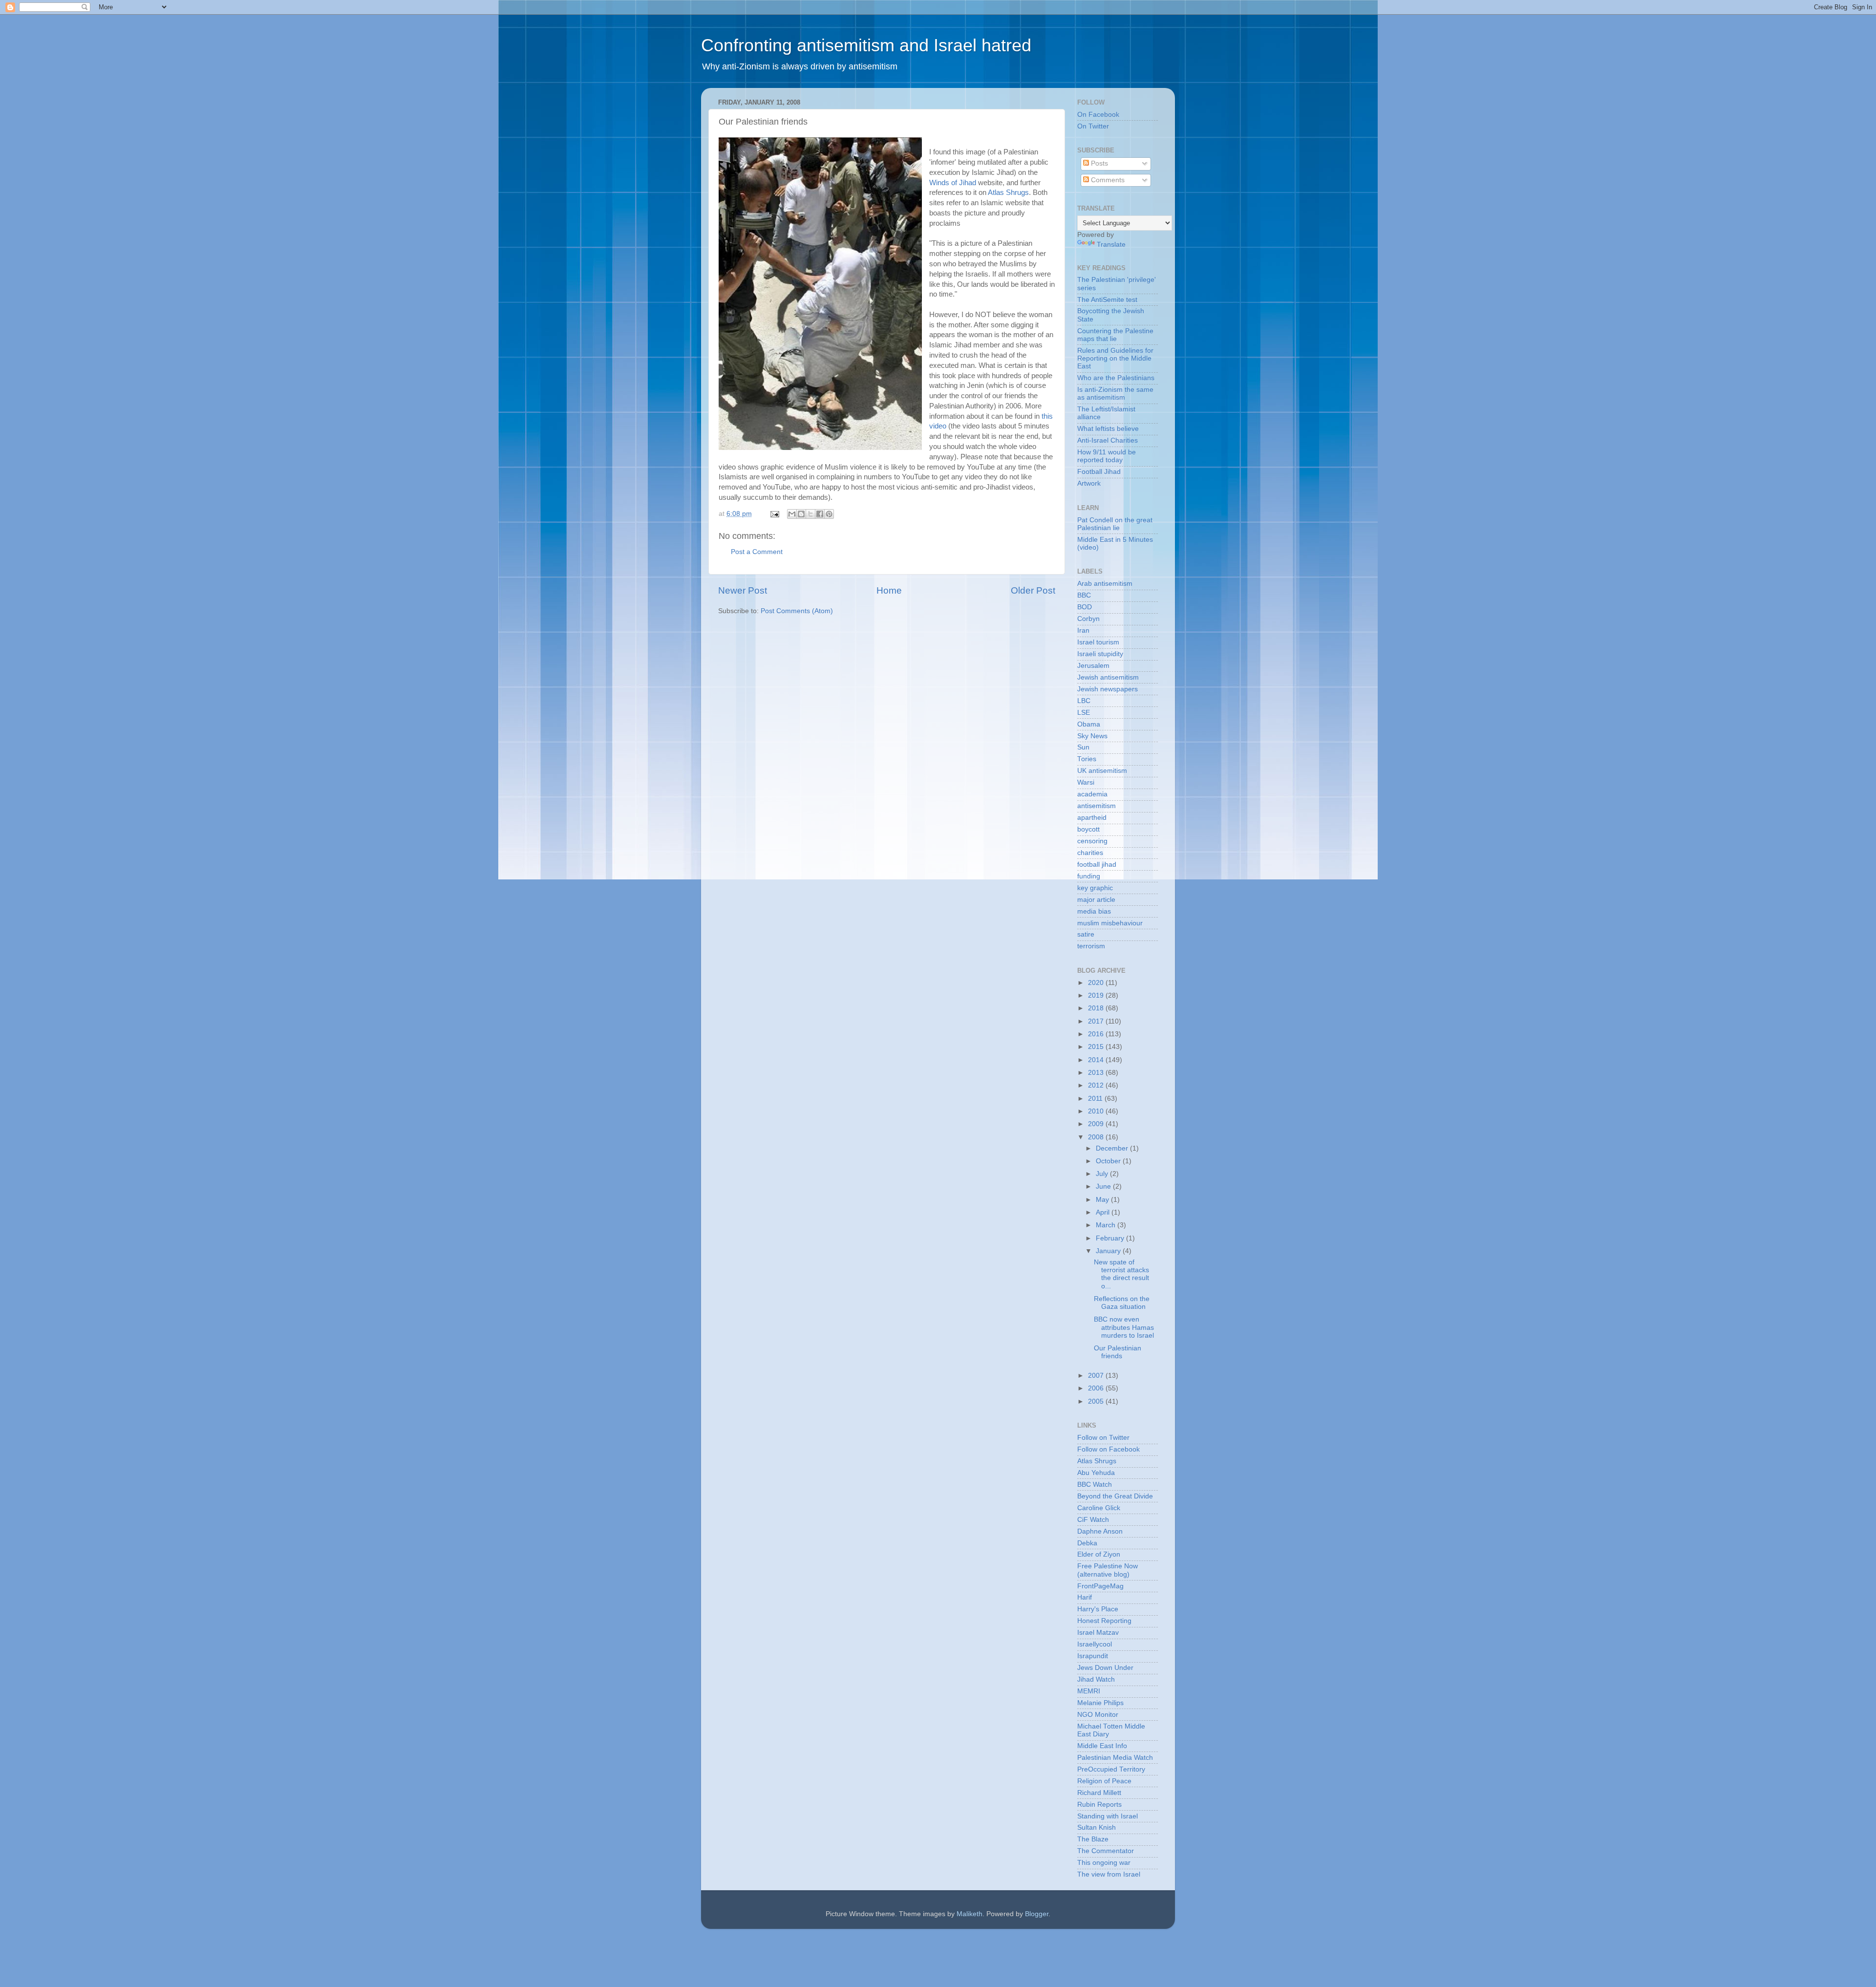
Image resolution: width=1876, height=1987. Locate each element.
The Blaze (1093, 1839)
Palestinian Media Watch (1115, 1758)
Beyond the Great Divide (1115, 1496)
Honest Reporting (1104, 1621)
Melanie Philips (1100, 1703)
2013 (1097, 1073)
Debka (1087, 1543)
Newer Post (743, 590)
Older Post (1033, 590)
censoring (1092, 841)
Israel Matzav (1098, 1633)
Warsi (1086, 782)
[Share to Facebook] (820, 514)
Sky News (1092, 736)
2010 (1097, 1111)
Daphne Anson (1100, 1531)
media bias (1094, 911)
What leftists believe (1108, 429)
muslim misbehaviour (1110, 923)
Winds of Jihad (953, 183)
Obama (1089, 724)
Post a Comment (757, 552)
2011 (1096, 1099)
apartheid (1092, 818)
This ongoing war (1104, 1863)
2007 (1097, 1376)
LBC (1084, 701)
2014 (1097, 1060)
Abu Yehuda (1096, 1473)
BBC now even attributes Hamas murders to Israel (1124, 1327)
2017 (1097, 1021)
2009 (1097, 1124)
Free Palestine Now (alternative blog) (1108, 1570)
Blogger (1037, 1914)
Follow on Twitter (1103, 1438)
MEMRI (1089, 1691)
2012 (1097, 1085)
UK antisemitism (1102, 771)
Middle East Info (1102, 1746)
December (1113, 1148)
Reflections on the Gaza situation (1122, 1303)
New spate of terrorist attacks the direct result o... (1121, 1274)
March (1107, 1225)
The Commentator (1106, 1851)
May (1103, 1200)
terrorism (1091, 946)
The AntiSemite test (1107, 300)
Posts (1098, 163)
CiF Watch (1093, 1520)
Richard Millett (1099, 1793)
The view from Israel (1109, 1874)
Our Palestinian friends (1118, 1352)
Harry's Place (1098, 1609)
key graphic (1095, 888)
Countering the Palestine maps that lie (1115, 335)
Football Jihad (1099, 472)
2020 (1097, 983)
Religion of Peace (1104, 1781)
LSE (1084, 713)
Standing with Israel (1108, 1816)
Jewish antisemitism (1108, 677)
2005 (1097, 1401)
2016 (1097, 1034)
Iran (1083, 630)
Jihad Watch (1096, 1679)
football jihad (1097, 865)
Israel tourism (1098, 642)
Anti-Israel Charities (1108, 440)
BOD (1085, 607)
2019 (1097, 995)
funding (1089, 876)
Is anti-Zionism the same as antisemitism (1115, 394)
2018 (1097, 1008)
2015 (1097, 1047)
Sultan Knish (1097, 1827)
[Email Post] (774, 514)
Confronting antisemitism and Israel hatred (866, 45)
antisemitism (1097, 806)
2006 (1097, 1388)
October (1109, 1161)
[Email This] (792, 514)
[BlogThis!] (801, 514)
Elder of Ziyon (1099, 1554)
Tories (1087, 759)
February (1111, 1238)
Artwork (1089, 483)
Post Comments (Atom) (797, 611)
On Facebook (1098, 115)
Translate (1111, 245)
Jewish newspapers (1108, 689)
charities (1090, 853)
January (1109, 1251)
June (1104, 1186)
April (1104, 1212)
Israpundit (1093, 1656)
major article (1096, 900)
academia (1092, 794)
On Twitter (1093, 126)
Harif (1085, 1597)
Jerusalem (1093, 666)
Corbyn (1088, 619)
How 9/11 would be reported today (1107, 456)
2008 (1097, 1137)
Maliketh (970, 1914)
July (1103, 1174)
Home (889, 590)
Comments (1107, 180)
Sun (1083, 747)
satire (1086, 934)
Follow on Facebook (1109, 1449)
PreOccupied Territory (1111, 1769)
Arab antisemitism (1105, 584)
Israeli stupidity (1100, 654)
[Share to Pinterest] (829, 514)
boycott (1088, 829)
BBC (1084, 595)
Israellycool (1095, 1644)
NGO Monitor (1098, 1715)
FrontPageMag (1100, 1586)
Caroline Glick (1099, 1508)
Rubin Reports (1099, 1805)
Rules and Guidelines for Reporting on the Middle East (1115, 358)
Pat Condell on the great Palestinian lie (1115, 524)
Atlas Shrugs (1008, 192)
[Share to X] (810, 514)
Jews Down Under (1105, 1668)
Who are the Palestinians (1116, 378)
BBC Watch (1095, 1485)
